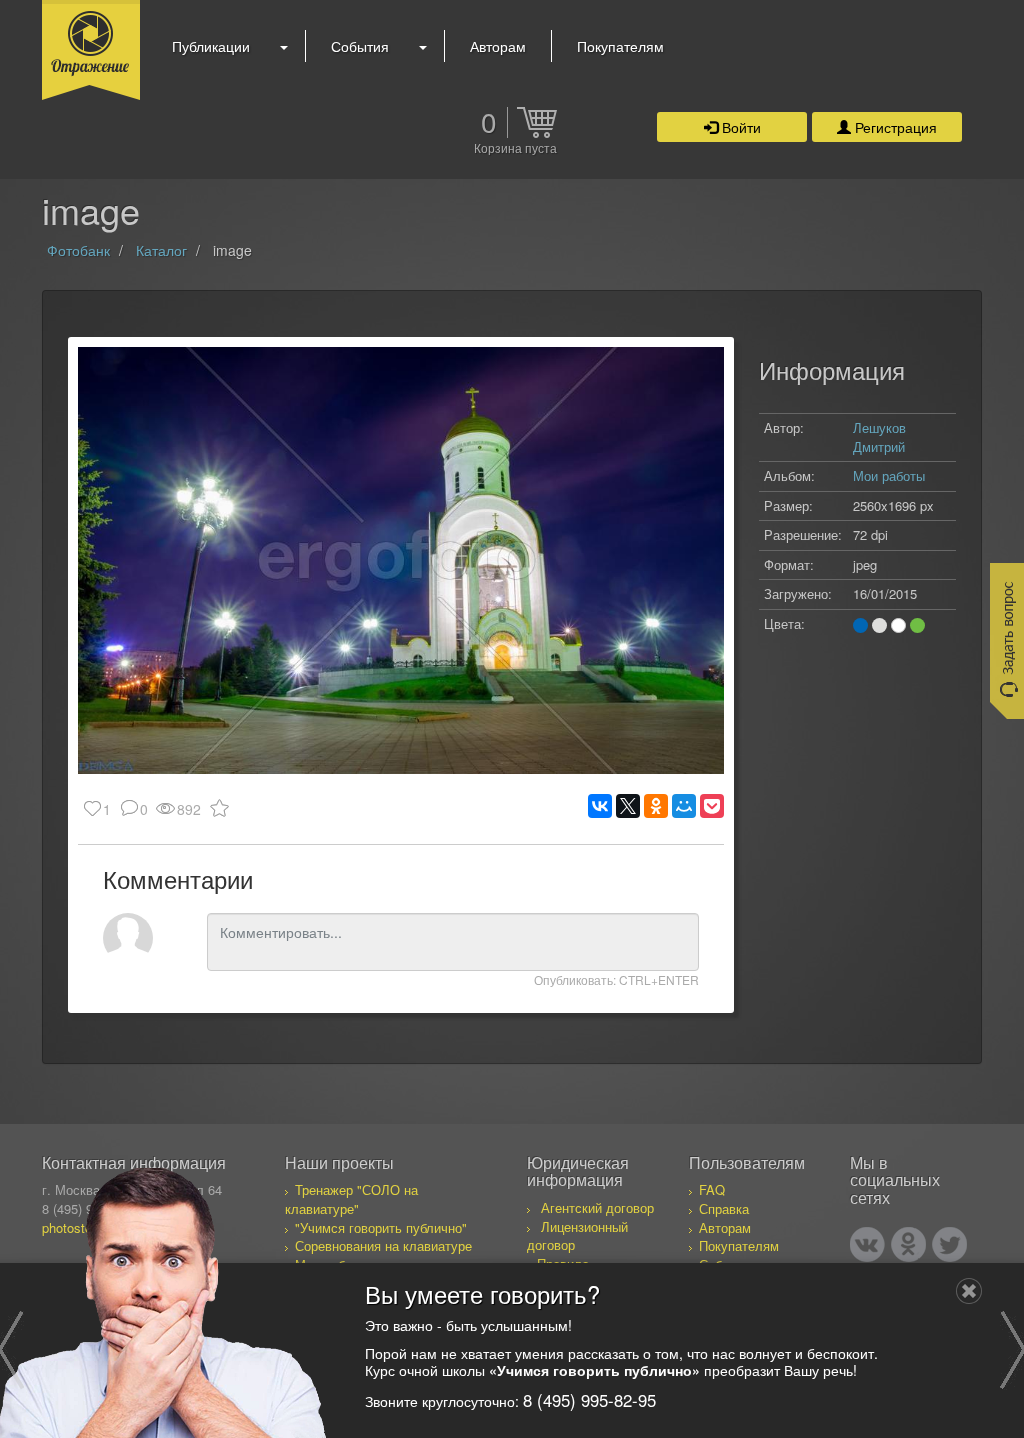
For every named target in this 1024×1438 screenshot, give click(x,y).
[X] (628, 806)
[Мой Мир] (684, 806)
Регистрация (894, 127)
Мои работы (889, 475)
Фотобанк (78, 250)
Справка (724, 1208)
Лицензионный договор (577, 1236)
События (360, 46)
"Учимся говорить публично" (381, 1227)
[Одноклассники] (656, 806)
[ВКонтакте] (600, 806)
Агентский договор (597, 1207)
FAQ (712, 1189)
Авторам (498, 46)
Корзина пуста (515, 149)
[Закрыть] (969, 1291)
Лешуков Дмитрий (879, 437)
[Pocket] (712, 806)
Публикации (211, 46)
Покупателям (620, 46)
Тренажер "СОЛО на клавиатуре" (351, 1199)
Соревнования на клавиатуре (383, 1245)
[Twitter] (949, 1244)
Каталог (161, 250)
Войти (739, 127)
